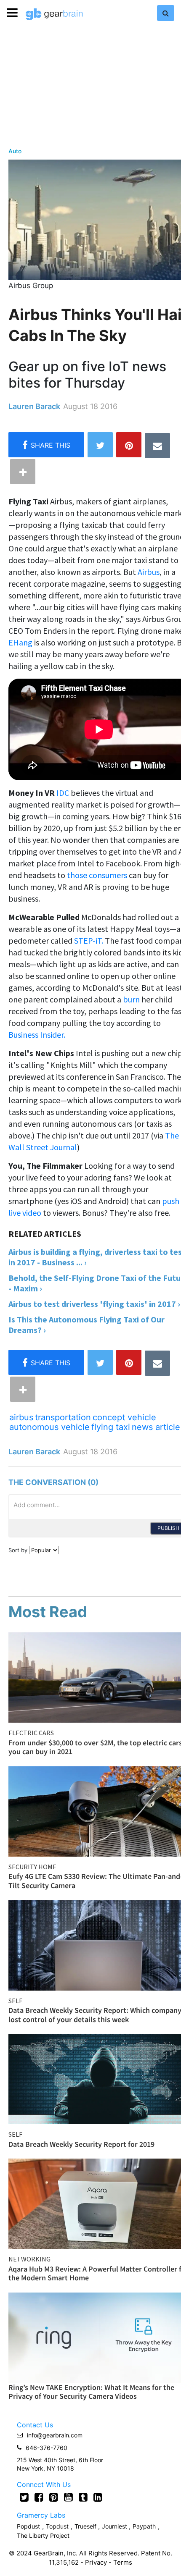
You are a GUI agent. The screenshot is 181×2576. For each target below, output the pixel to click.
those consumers (97, 875)
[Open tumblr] (83, 2497)
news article (156, 1427)
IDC (63, 793)
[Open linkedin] (98, 2497)
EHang (20, 642)
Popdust (28, 2526)
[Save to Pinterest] (129, 445)
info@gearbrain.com (55, 2435)
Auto (15, 151)
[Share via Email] (157, 446)
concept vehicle (124, 1417)
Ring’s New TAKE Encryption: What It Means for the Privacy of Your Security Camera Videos (91, 2392)
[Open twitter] (24, 2497)
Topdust (57, 2526)
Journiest (115, 2526)
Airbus (149, 572)
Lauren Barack (34, 406)
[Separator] (23, 472)
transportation (63, 1417)
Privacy (96, 2562)
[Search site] (166, 13)
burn (131, 999)
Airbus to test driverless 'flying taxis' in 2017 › (94, 1304)
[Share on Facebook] (46, 445)
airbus (21, 1417)
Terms (123, 2562)
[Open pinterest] (54, 2497)
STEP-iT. (89, 940)
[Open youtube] (68, 2497)
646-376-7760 (47, 2448)
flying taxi (111, 1427)
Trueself (86, 2526)
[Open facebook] (39, 2497)
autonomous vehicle (49, 1427)
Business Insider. (37, 1035)
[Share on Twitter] (100, 445)
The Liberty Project (43, 2535)
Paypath (144, 2526)
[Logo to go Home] (54, 14)
